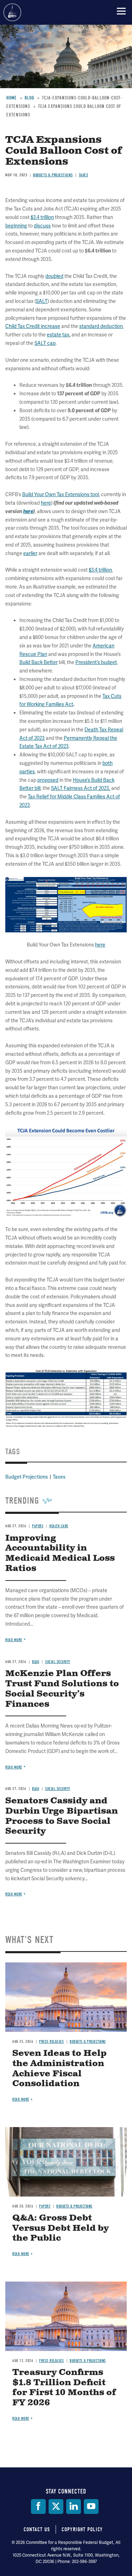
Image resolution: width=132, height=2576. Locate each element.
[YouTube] (91, 2507)
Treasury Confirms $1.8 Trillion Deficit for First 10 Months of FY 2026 (64, 2388)
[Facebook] (38, 2507)
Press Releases (51, 2042)
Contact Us (37, 2529)
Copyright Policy (82, 2529)
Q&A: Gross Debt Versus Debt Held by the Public (61, 2228)
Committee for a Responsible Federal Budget (12, 12)
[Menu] (121, 11)
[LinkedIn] (74, 2507)
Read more (14, 1894)
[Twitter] (56, 2507)
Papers (45, 2206)
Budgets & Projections (88, 2042)
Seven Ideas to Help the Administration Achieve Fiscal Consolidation (59, 2069)
